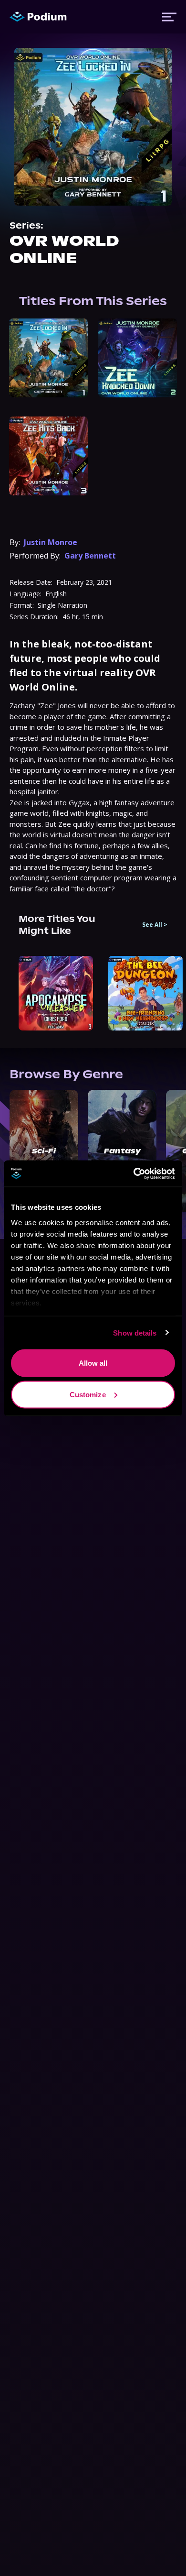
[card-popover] (48, 358)
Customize (88, 1394)
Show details (135, 1332)
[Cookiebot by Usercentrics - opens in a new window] (134, 1173)
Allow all (93, 1363)
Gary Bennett (90, 556)
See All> (155, 925)
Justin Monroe (51, 542)
